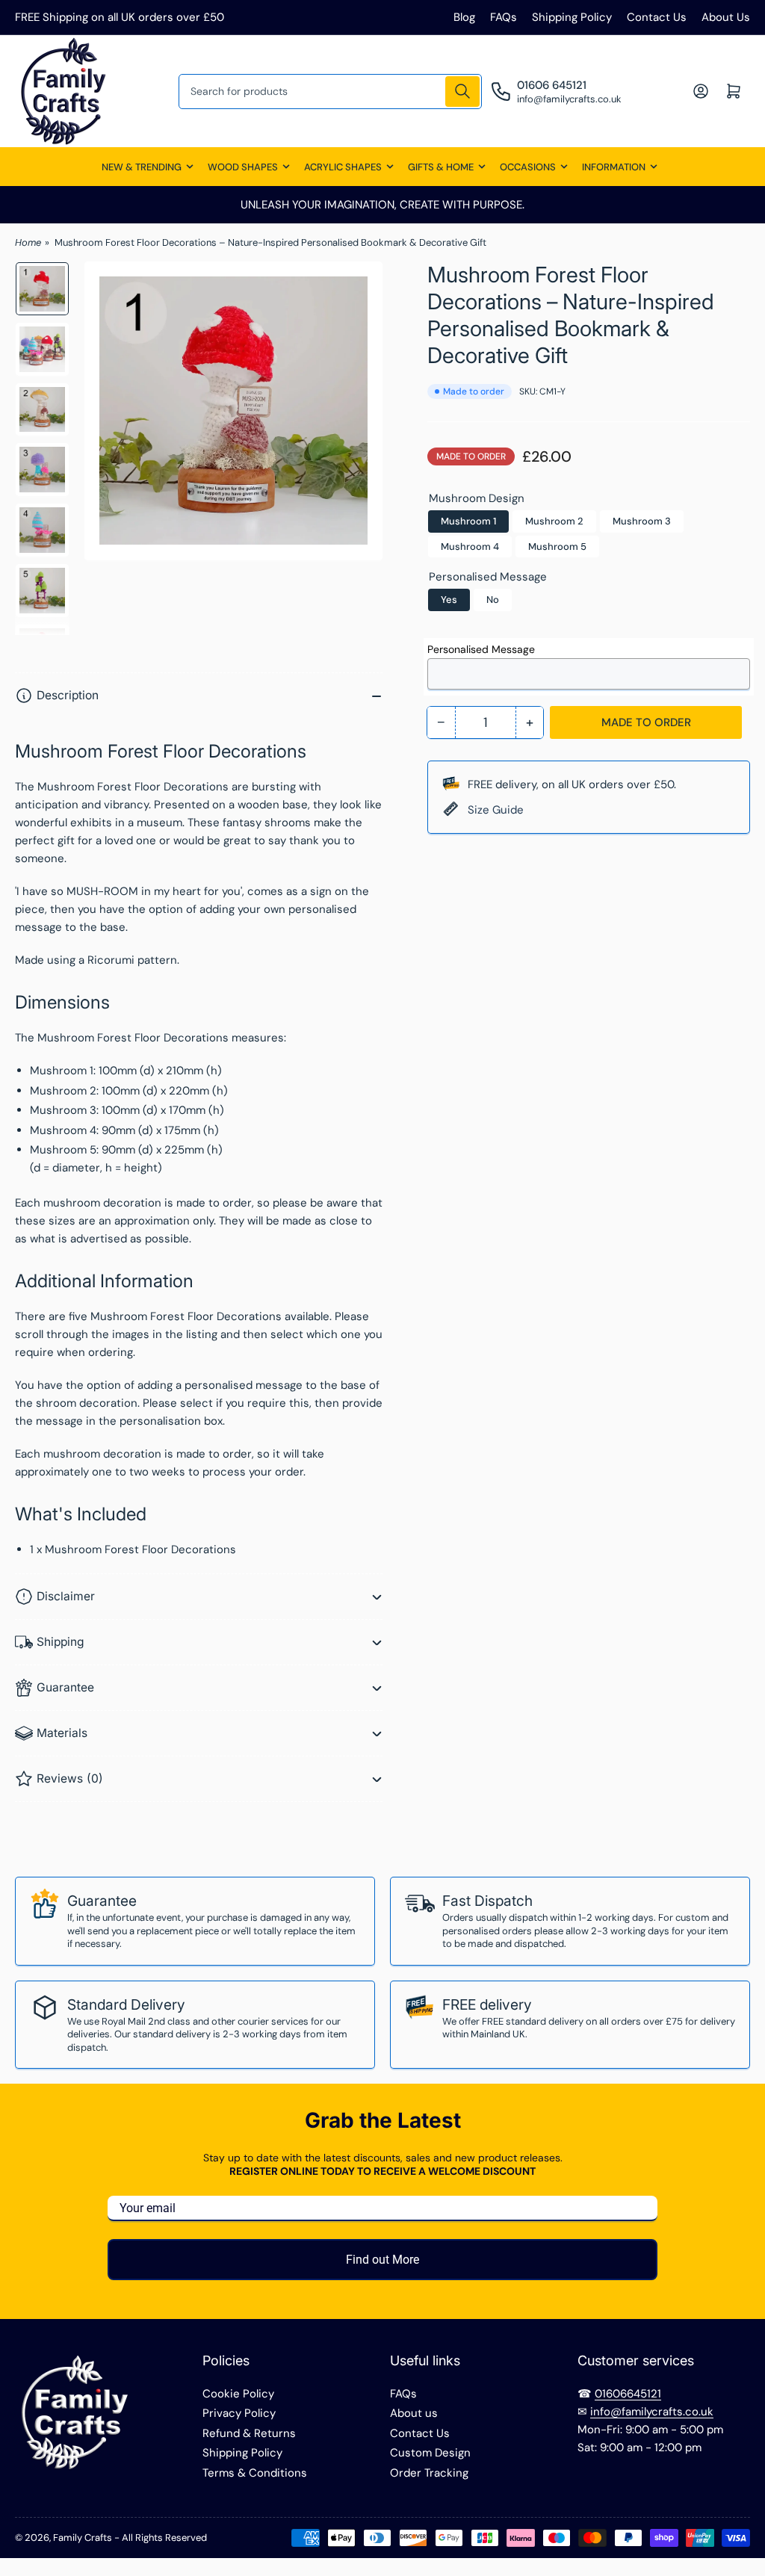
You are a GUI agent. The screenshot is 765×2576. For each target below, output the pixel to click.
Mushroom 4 (470, 547)
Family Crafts (83, 2538)
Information (614, 167)
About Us (726, 17)
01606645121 (628, 2394)
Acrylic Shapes (343, 167)
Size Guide (496, 810)
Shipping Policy (572, 17)
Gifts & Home (441, 167)
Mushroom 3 (642, 521)
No (493, 600)
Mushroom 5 (557, 547)
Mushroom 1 (468, 521)
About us (414, 2413)
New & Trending (142, 167)
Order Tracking (429, 2473)
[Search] (462, 92)
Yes (449, 600)
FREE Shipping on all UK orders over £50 (120, 17)
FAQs (504, 17)
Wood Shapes (243, 167)
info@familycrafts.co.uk (652, 2412)
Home (28, 242)
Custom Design (430, 2453)
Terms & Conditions (255, 2473)
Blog (464, 17)
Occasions (528, 167)
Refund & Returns (249, 2433)
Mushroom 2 (554, 521)
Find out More (382, 2260)
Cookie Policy (238, 2394)
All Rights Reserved (164, 2538)
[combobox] (331, 92)
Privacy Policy (239, 2413)
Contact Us (657, 17)
